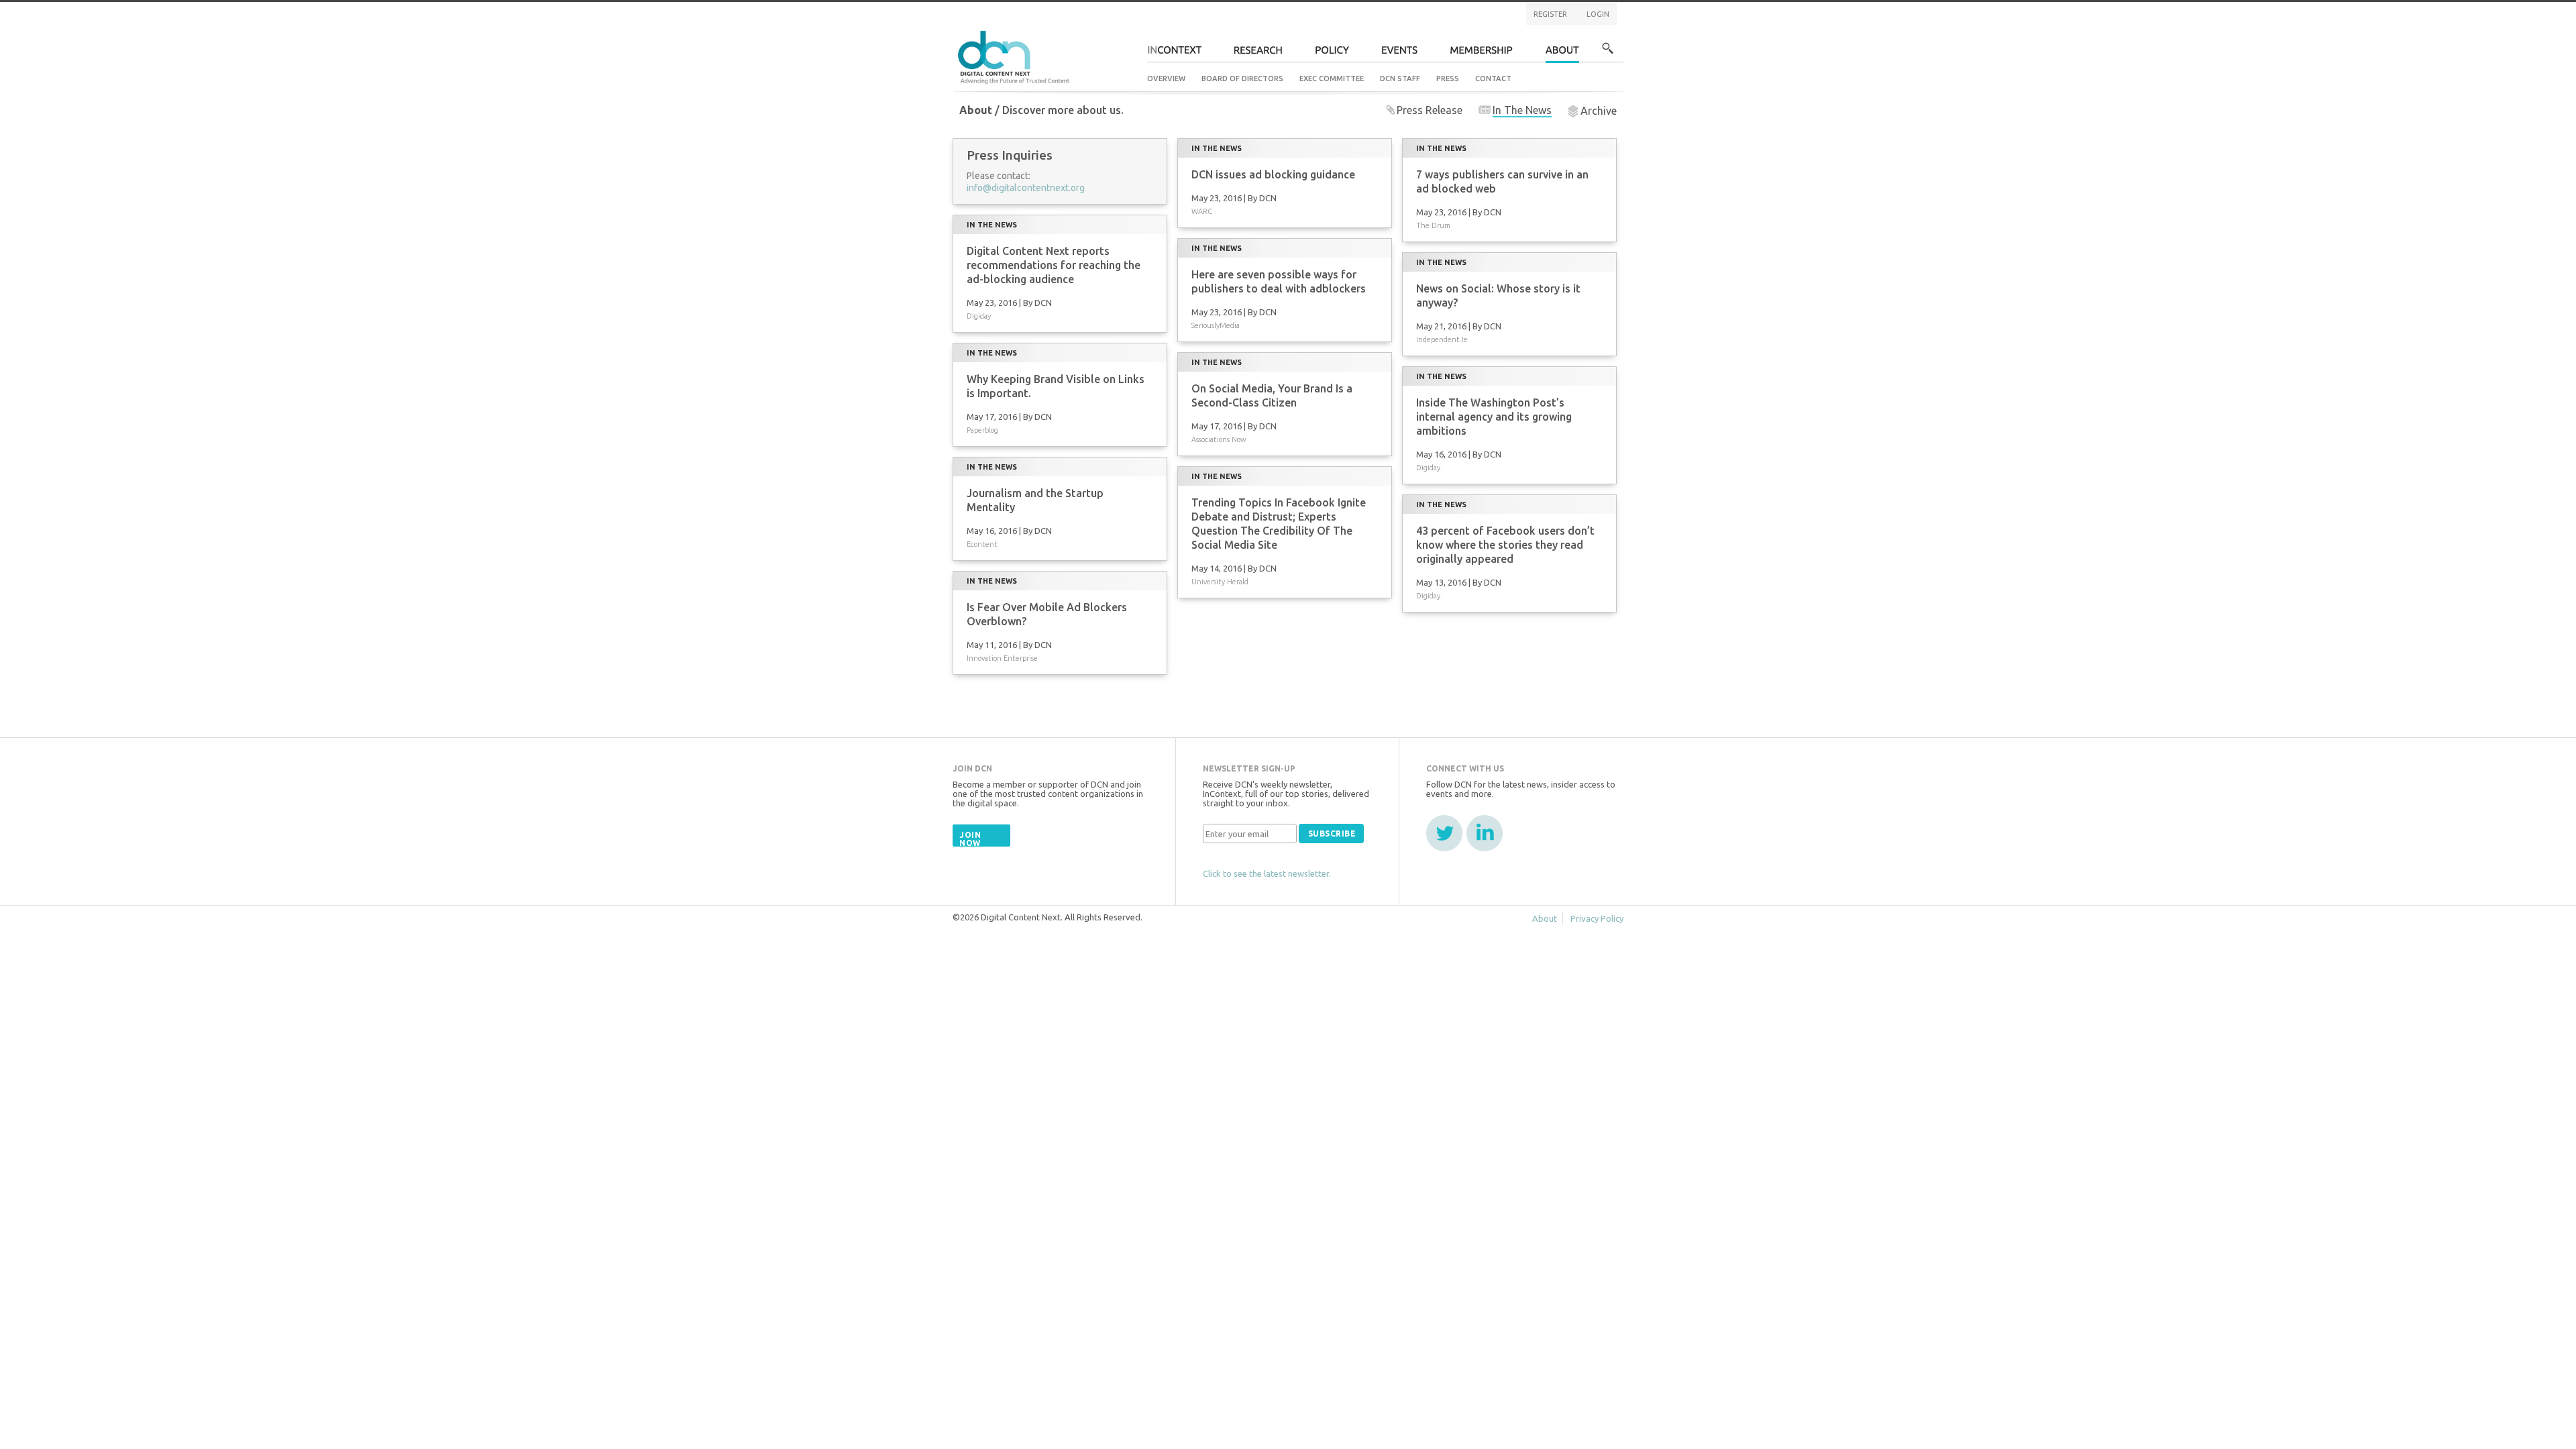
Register (1550, 14)
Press (1448, 78)
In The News (1522, 110)
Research (1258, 54)
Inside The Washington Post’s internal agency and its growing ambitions (1494, 417)
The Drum (1433, 225)
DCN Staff (1400, 78)
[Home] (1016, 55)
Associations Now (1219, 439)
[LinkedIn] (1485, 833)
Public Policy (1332, 54)
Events (1400, 54)
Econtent (982, 544)
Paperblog (982, 430)
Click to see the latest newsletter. (1267, 873)
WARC (1202, 211)
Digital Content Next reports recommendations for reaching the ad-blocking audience (1054, 265)
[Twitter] (1444, 833)
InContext (1174, 54)
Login (1598, 14)
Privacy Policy (1597, 918)
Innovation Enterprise (1002, 658)
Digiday (979, 316)
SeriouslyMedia (1216, 325)
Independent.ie (1442, 339)
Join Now (970, 839)
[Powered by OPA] (1089, 32)
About (1562, 54)
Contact (1493, 78)
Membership (1482, 54)
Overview (1166, 78)
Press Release (1430, 110)
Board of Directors (1242, 78)
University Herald (1220, 582)
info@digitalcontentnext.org (1026, 188)
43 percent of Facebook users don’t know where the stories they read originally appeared (1505, 545)
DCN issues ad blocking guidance (1273, 174)
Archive (1599, 111)
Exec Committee (1332, 78)
